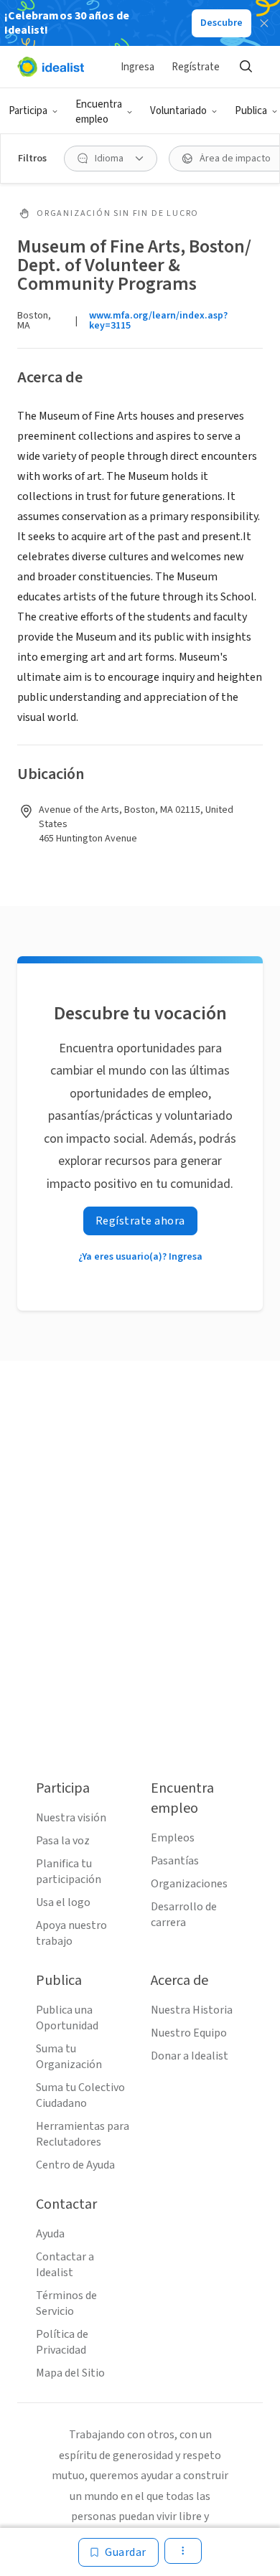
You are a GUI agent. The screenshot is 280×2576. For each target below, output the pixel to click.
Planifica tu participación (69, 1872)
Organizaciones (189, 1884)
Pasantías (175, 1861)
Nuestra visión (71, 1818)
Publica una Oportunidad (67, 2018)
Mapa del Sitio (70, 2373)
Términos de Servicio (66, 2303)
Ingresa (137, 67)
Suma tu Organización (69, 2057)
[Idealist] (51, 67)
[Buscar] (246, 67)
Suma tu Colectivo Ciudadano (80, 2095)
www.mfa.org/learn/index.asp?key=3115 (158, 321)
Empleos (173, 1838)
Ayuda (50, 2234)
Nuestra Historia (192, 2010)
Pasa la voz (63, 1841)
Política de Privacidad (62, 2342)
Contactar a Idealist (65, 2265)
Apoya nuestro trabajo (71, 1933)
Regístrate (196, 67)
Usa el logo (63, 1902)
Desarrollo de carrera (184, 1915)
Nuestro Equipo (189, 2033)
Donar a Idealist (190, 2056)
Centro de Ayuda (75, 2165)
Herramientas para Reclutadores (83, 2134)
